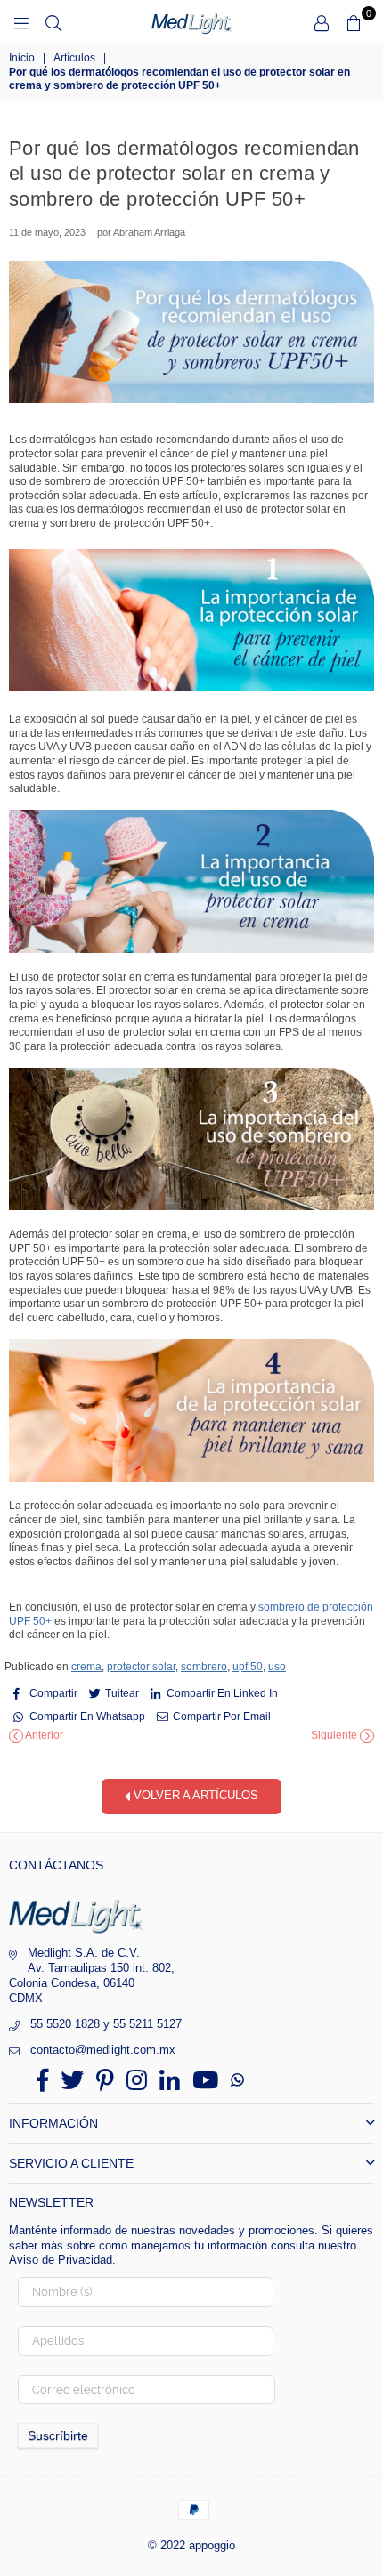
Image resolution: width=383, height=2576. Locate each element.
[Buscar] (53, 22)
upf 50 (248, 1667)
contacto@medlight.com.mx (103, 2050)
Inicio (22, 58)
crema (86, 1667)
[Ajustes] (322, 22)
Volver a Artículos (194, 1795)
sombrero (204, 1667)
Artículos (74, 58)
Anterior (43, 1735)
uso (277, 1667)
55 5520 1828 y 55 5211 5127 (106, 2024)
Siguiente (335, 1735)
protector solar (141, 1667)
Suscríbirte (58, 2435)
